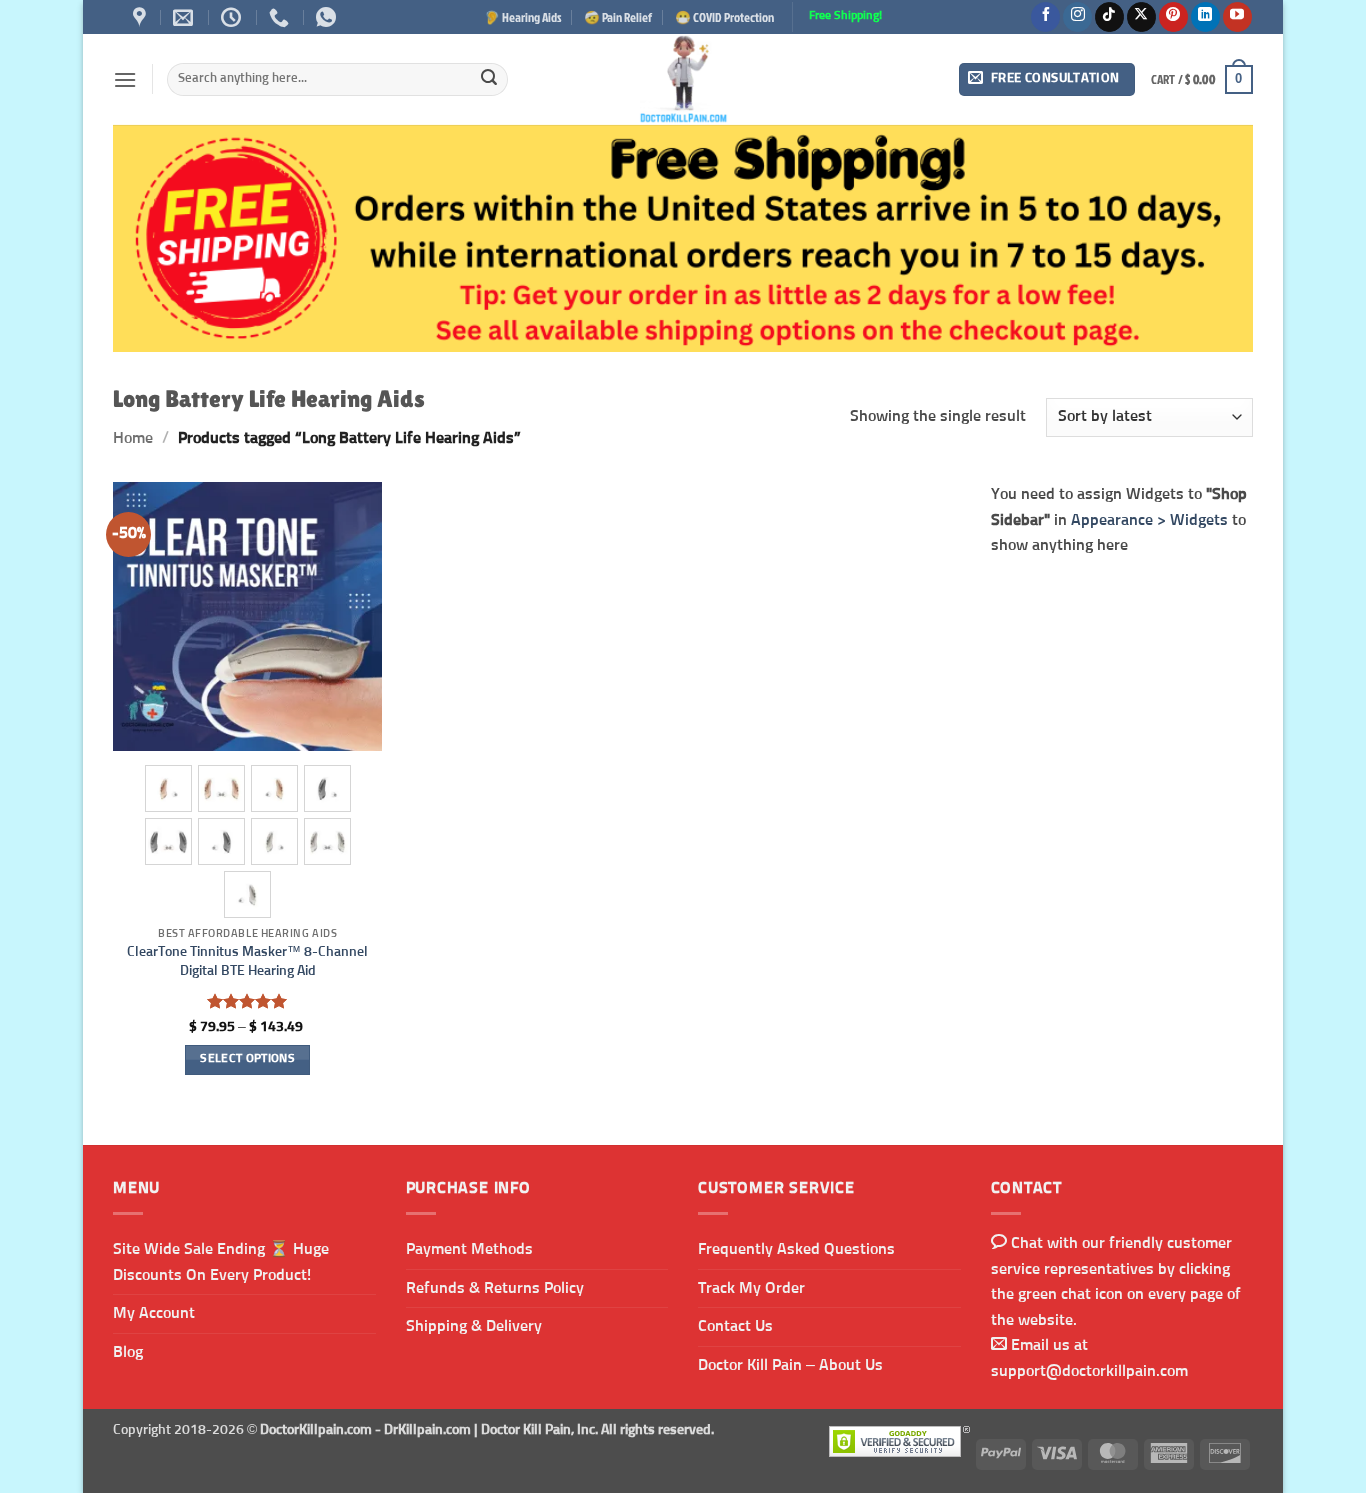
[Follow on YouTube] (1237, 17)
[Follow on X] (1141, 17)
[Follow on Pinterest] (1173, 17)
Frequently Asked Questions (796, 1249)
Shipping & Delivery (474, 1326)
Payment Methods (469, 1249)
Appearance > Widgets (1149, 519)
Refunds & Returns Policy (495, 1288)
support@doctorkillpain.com (1089, 1371)
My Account (154, 1313)
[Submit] (489, 80)
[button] (125, 79)
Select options (247, 1059)
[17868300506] (328, 17)
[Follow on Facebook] (1045, 17)
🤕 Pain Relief (618, 17)
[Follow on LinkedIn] (1205, 17)
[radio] (168, 788)
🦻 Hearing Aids (523, 17)
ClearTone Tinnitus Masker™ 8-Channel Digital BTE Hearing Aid (247, 961)
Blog (128, 1352)
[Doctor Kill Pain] (683, 79)
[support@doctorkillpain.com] (185, 17)
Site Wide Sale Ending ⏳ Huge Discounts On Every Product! (221, 1262)
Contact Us (735, 1326)
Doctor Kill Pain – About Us (790, 1365)
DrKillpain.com (427, 1430)
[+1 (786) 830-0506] (281, 17)
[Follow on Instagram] (1077, 17)
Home (133, 438)
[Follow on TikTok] (1109, 17)
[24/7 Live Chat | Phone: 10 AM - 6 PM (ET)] (233, 17)
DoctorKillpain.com (316, 1430)
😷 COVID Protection (724, 17)
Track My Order (751, 1288)
